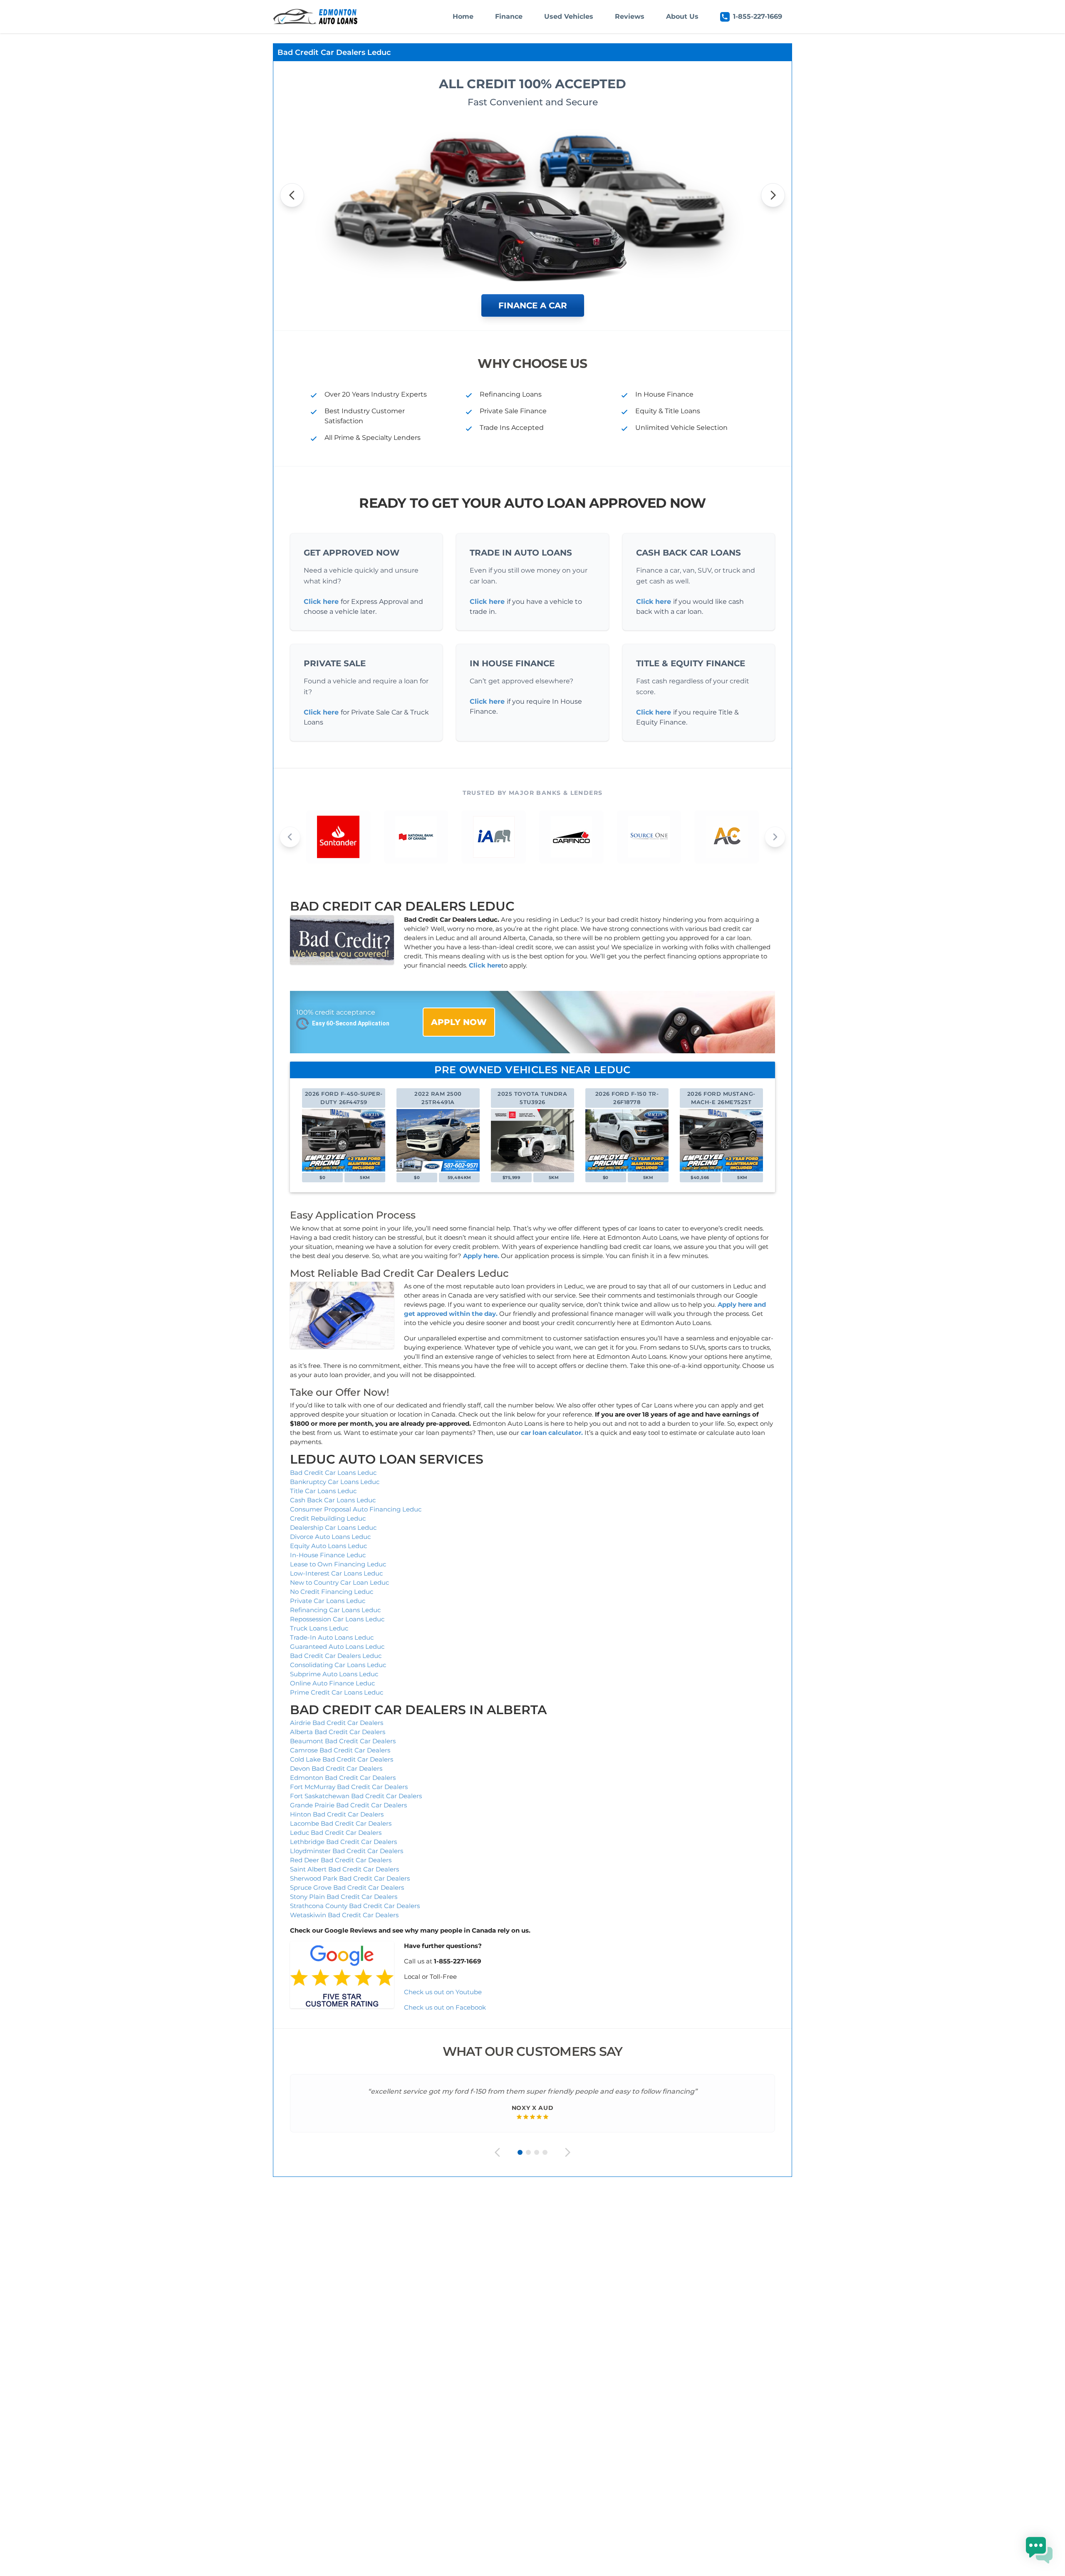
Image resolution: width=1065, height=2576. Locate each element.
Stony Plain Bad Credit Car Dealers (344, 1897)
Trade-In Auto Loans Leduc (332, 1637)
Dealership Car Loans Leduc (333, 1527)
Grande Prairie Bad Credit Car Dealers (348, 1805)
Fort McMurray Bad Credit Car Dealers (349, 1787)
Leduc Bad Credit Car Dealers (336, 1833)
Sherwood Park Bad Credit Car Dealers (350, 1878)
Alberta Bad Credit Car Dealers (338, 1732)
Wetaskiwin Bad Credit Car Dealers (344, 1915)
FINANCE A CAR (533, 305)
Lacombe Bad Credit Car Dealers (341, 1823)
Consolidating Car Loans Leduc (338, 1665)
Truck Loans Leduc (319, 1628)
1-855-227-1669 (758, 16)
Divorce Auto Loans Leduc (330, 1537)
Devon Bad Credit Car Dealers (336, 1768)
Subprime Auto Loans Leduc (334, 1674)
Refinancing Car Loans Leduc (335, 1610)
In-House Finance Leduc (328, 1555)
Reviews (630, 16)
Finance (509, 16)
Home (463, 16)
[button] (1039, 2550)
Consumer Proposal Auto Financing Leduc (356, 1509)
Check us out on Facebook (445, 2007)
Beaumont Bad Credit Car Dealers (343, 1741)
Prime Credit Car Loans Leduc (337, 1692)
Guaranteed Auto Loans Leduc (337, 1647)
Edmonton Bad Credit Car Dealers (343, 1778)
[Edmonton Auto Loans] (316, 17)
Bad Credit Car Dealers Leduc (336, 1656)
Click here (321, 602)
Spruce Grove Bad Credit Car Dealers (347, 1887)
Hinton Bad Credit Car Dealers (337, 1814)
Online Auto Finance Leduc (332, 1683)
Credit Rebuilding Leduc (328, 1518)
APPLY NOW (459, 1022)
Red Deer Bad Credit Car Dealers (341, 1860)
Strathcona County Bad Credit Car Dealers (355, 1906)
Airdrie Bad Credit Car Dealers (337, 1723)
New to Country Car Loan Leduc (339, 1582)
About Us (682, 16)
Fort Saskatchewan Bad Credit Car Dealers (356, 1796)
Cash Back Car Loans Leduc (333, 1500)
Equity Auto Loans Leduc (328, 1546)
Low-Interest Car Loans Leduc (336, 1573)
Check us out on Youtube (443, 1992)
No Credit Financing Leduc (332, 1592)
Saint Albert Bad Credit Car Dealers (344, 1869)
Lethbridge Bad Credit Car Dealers (343, 1842)
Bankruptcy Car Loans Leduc (335, 1482)
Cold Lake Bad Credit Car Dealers (342, 1759)
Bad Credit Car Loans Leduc (333, 1473)
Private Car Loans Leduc (328, 1601)
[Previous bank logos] (290, 837)
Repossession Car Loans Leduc (337, 1619)
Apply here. (481, 1256)
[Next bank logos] (775, 837)
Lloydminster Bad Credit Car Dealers (347, 1851)
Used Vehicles (569, 16)
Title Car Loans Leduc (323, 1491)
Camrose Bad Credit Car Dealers (340, 1750)
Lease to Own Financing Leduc (338, 1564)
